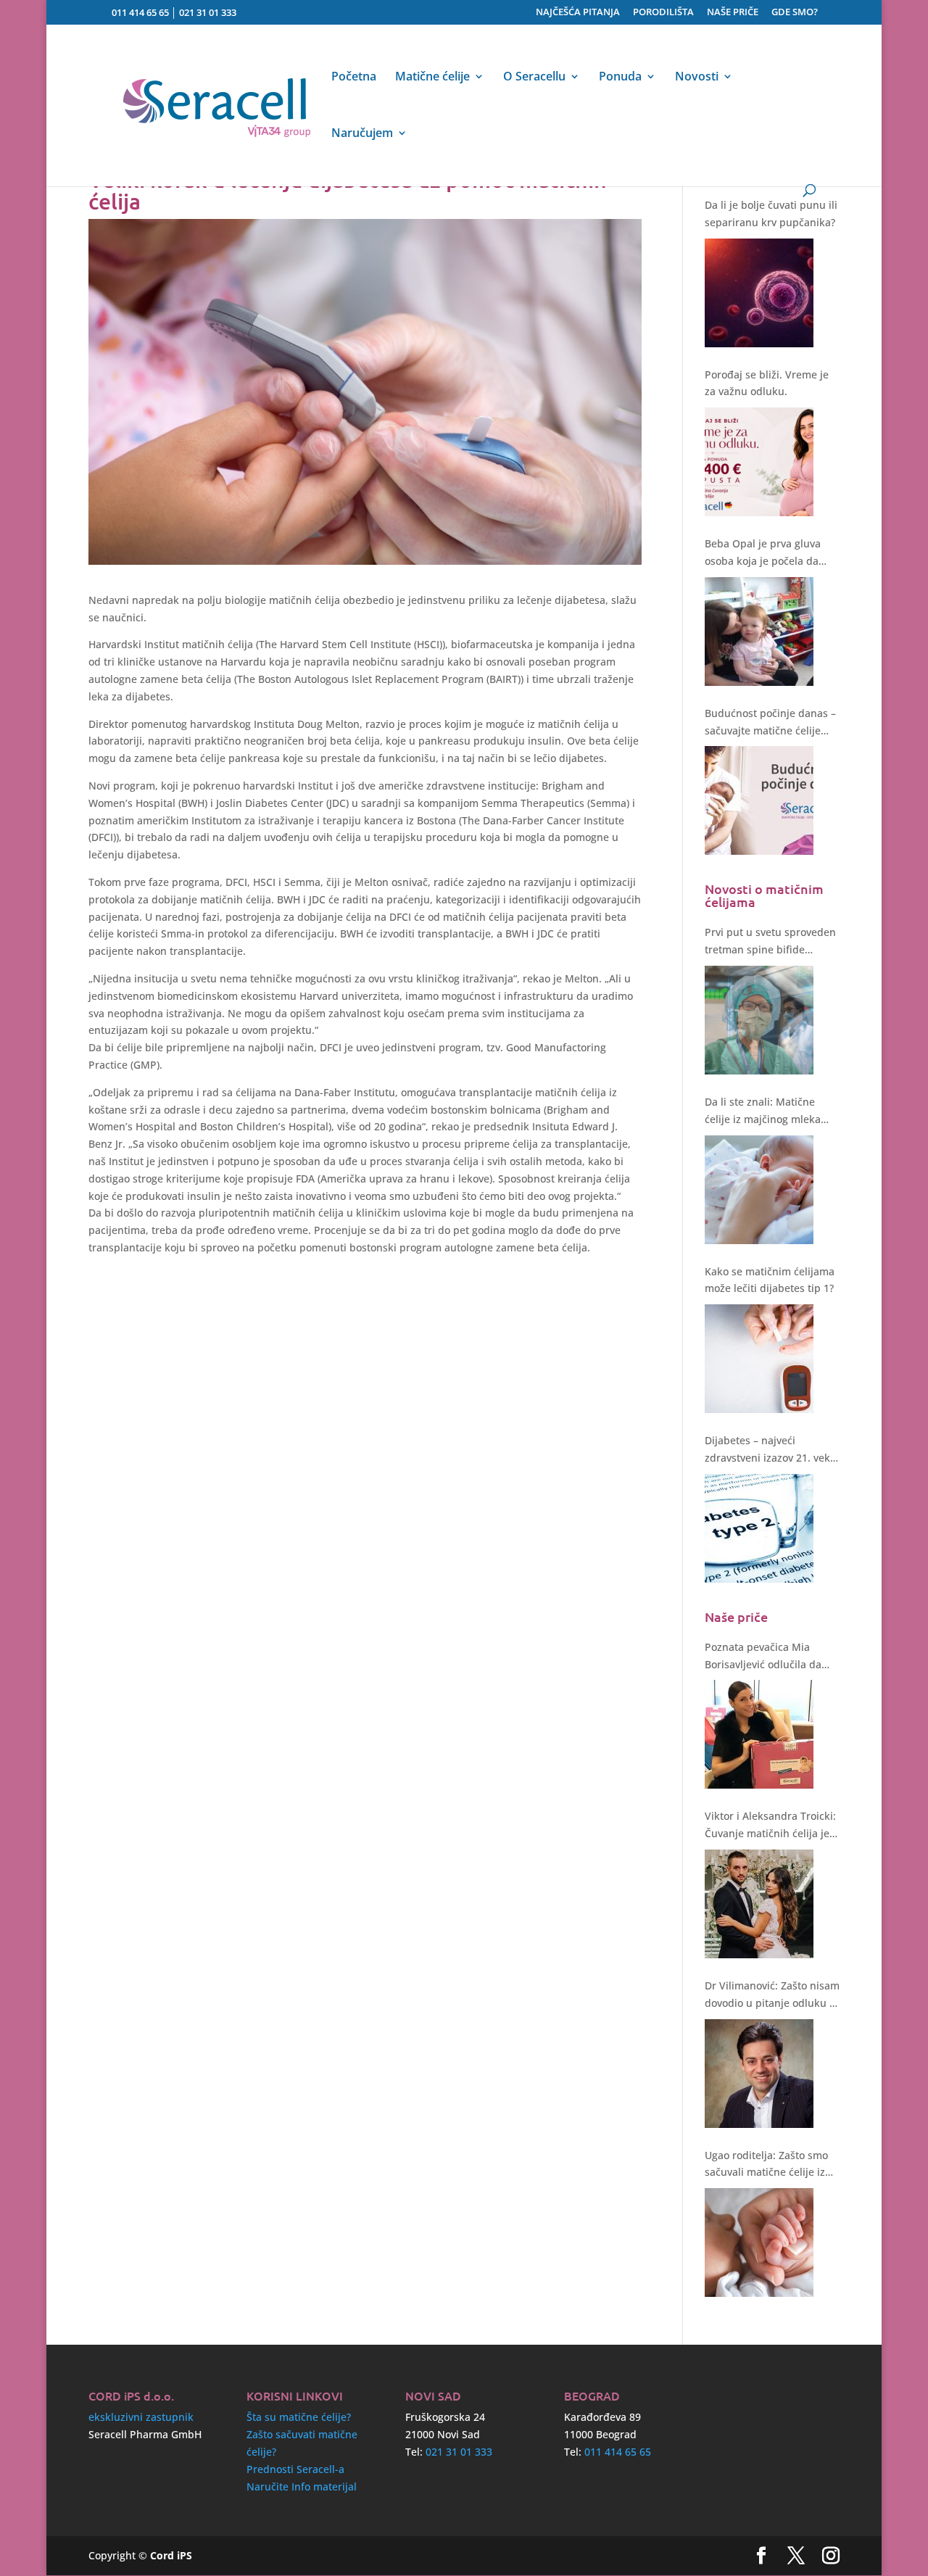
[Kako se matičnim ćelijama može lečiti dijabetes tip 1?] (759, 1359)
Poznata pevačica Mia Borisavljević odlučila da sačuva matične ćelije (763, 1657)
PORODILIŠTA (663, 13)
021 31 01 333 (208, 12)
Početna (354, 78)
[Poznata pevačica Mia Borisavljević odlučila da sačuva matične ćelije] (759, 1734)
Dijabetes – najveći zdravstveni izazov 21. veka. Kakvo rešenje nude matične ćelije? (772, 1450)
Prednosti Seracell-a (295, 2469)
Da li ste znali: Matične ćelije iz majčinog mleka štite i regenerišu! (763, 1111)
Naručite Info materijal (302, 2486)
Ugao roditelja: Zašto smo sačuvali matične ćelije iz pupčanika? (766, 2165)
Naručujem (362, 134)
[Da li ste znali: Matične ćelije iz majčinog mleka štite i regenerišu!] (759, 1190)
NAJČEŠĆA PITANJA (578, 13)
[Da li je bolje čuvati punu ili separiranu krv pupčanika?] (759, 293)
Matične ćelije (432, 78)
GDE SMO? (795, 13)
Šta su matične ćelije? (299, 2417)
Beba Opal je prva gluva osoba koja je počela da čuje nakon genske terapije (771, 553)
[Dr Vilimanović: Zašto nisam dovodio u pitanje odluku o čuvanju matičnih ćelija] (759, 2074)
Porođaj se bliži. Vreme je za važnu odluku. (767, 383)
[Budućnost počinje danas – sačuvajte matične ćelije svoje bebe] (759, 800)
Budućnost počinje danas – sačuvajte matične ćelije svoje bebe (770, 723)
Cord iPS (171, 2555)
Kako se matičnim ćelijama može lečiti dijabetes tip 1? (770, 1280)
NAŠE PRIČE (733, 13)
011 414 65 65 (140, 12)
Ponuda (620, 78)
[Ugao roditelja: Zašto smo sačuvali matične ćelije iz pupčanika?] (759, 2242)
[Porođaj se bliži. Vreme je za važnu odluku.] (759, 462)
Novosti (697, 78)
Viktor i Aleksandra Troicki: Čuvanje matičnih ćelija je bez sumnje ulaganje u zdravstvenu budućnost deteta (770, 1826)
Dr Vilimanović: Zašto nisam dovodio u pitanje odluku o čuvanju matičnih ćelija (772, 1995)
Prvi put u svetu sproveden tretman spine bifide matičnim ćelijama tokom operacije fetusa (770, 942)
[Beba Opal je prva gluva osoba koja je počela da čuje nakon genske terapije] (759, 631)
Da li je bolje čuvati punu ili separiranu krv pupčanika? (771, 214)
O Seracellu (534, 78)
